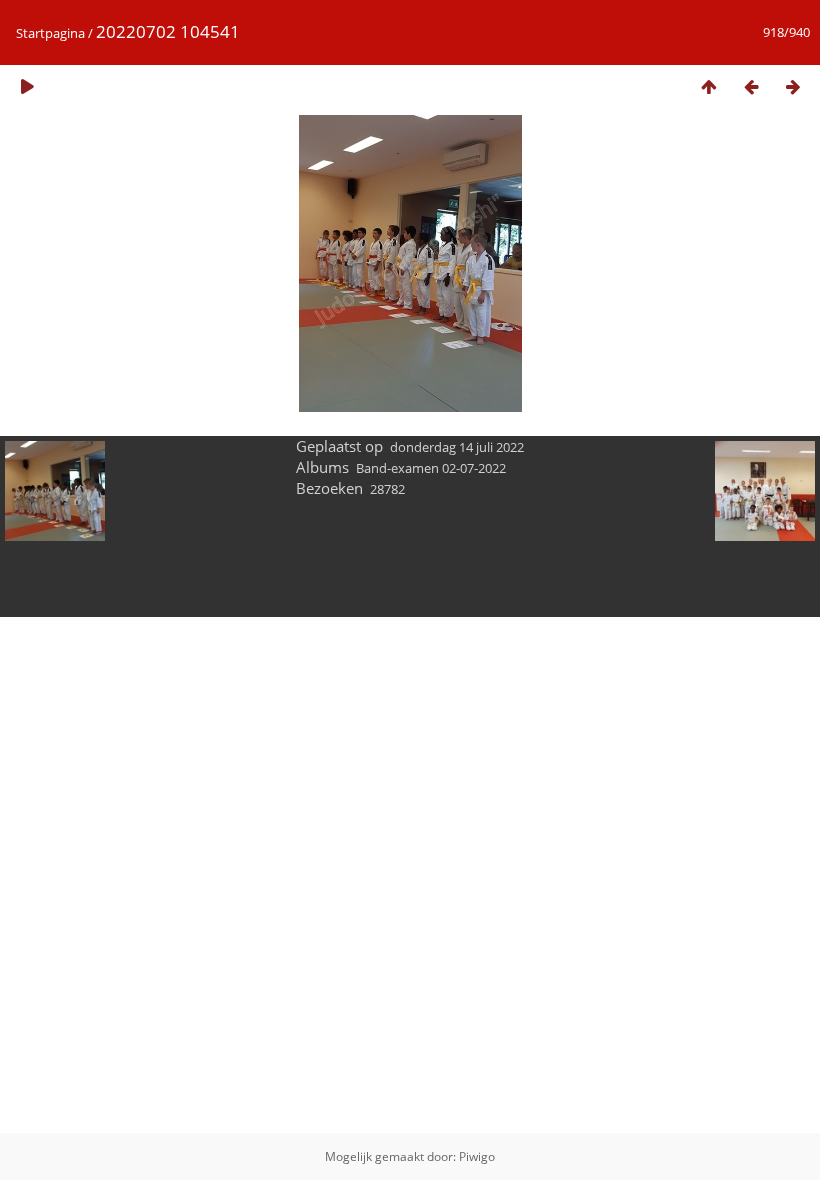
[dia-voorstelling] (27, 86)
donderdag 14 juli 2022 (457, 447)
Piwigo (477, 1156)
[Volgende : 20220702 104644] (793, 86)
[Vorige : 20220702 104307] (751, 86)
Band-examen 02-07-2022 (431, 468)
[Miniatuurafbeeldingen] (709, 86)
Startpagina (50, 33)
